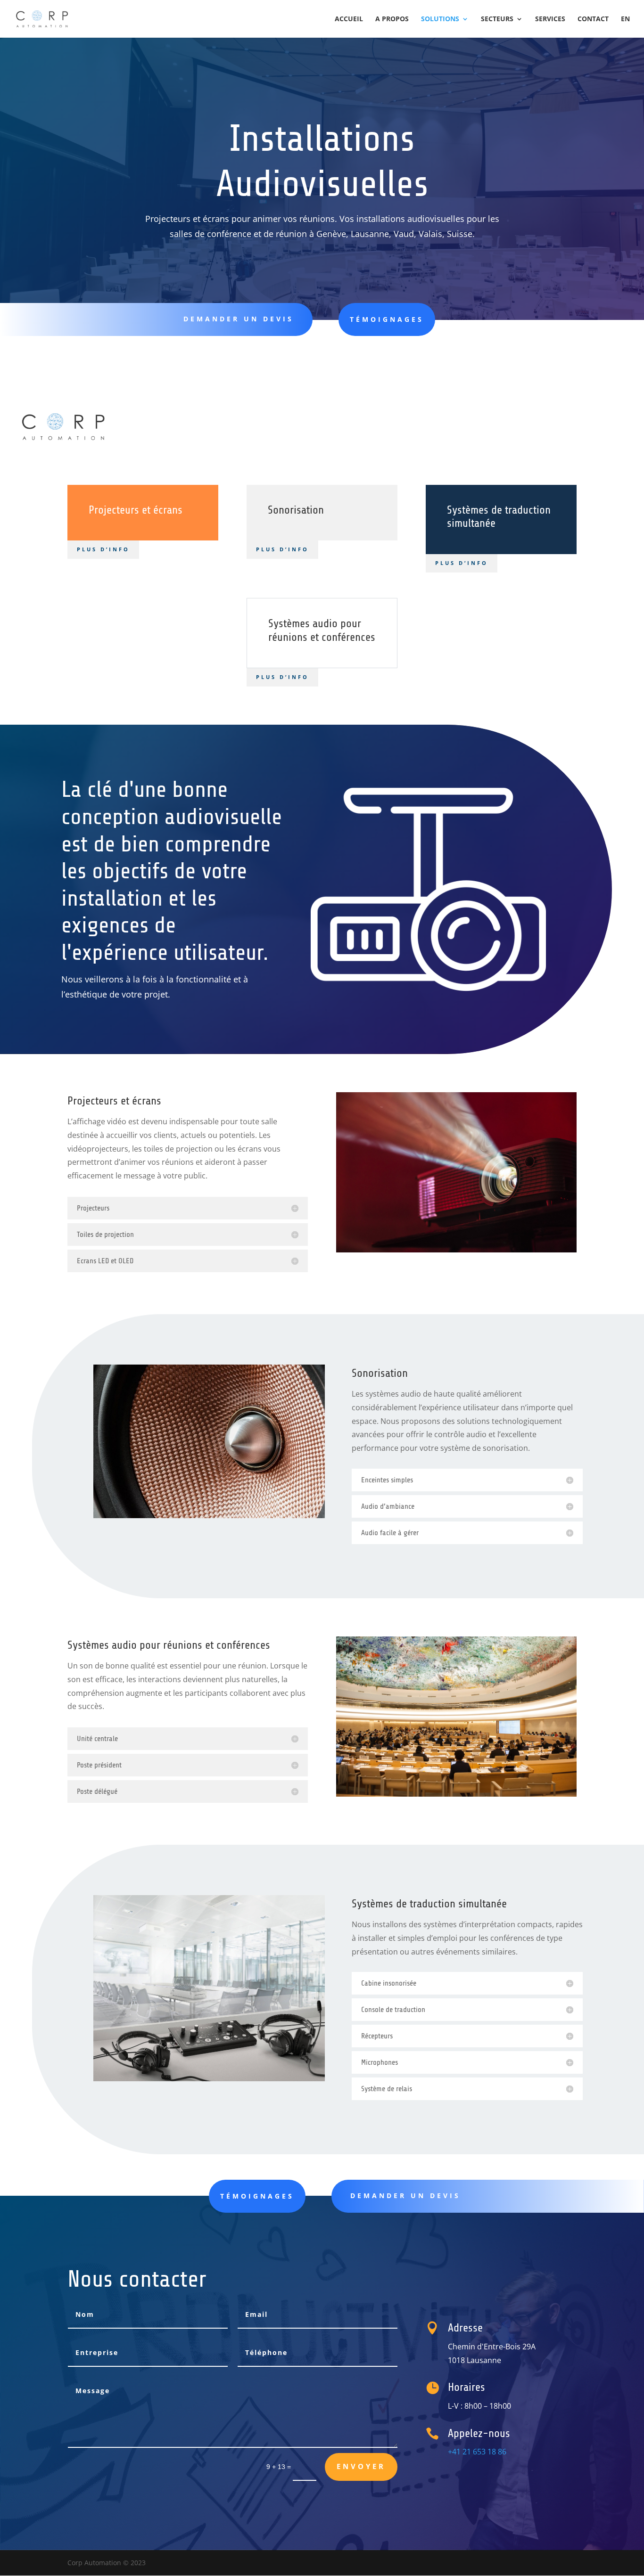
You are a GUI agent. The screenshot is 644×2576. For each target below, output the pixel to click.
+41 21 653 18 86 (477, 2452)
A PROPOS (392, 19)
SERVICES (550, 19)
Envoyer (361, 2466)
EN (625, 19)
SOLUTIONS (440, 19)
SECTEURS (497, 19)
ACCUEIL (349, 19)
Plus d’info (103, 549)
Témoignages (387, 319)
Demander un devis (239, 319)
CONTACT (593, 19)
